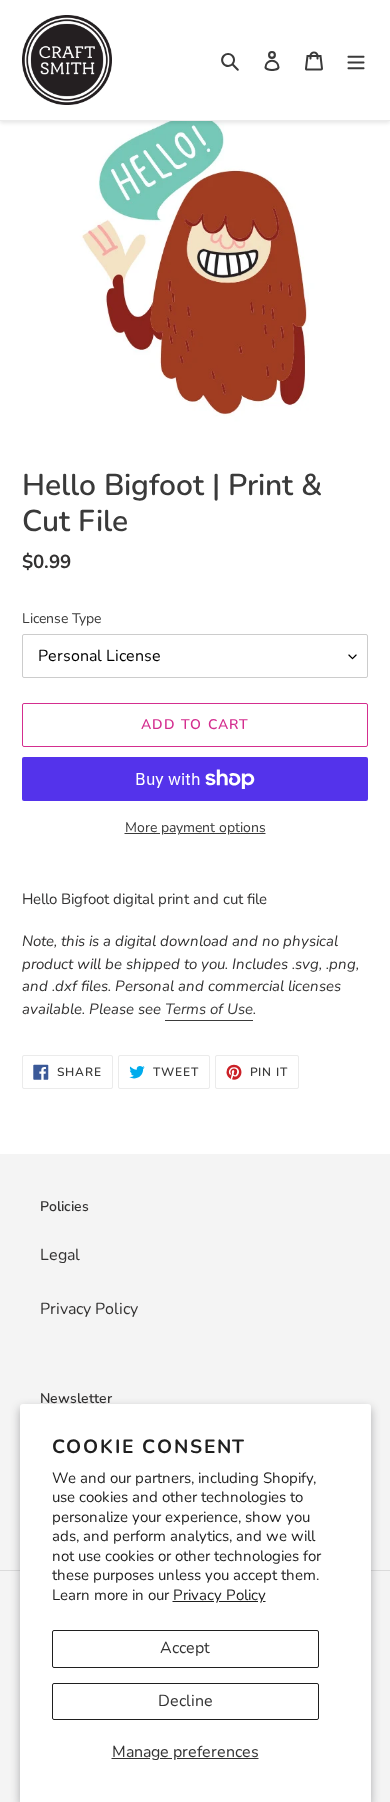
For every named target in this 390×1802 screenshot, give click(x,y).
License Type (61, 618)
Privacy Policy (219, 1595)
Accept (185, 1648)
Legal (60, 1255)
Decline (185, 1701)
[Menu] (356, 60)
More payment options (195, 827)
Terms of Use (209, 1009)
